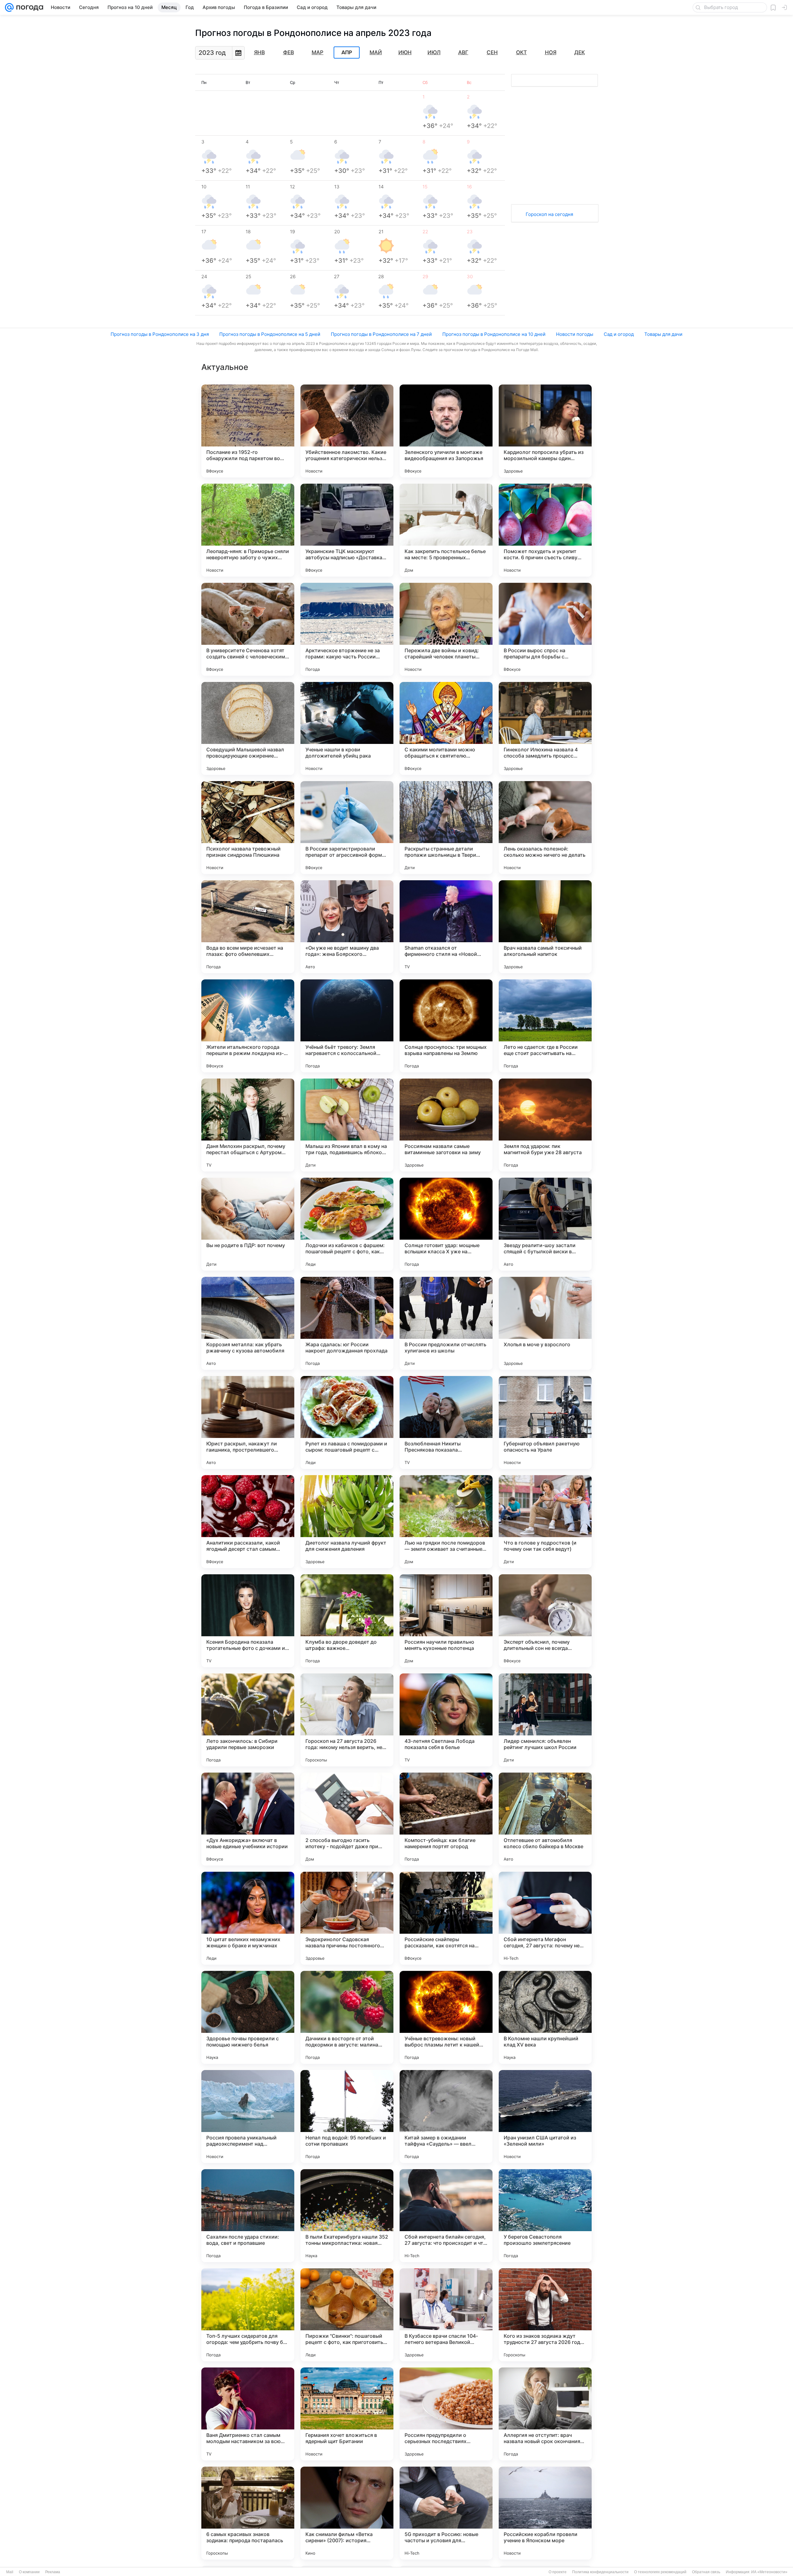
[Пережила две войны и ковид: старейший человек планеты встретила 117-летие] (446, 629)
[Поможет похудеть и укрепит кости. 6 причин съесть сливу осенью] (545, 530)
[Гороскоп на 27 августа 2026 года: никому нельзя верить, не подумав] (347, 1720)
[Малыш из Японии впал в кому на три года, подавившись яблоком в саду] (347, 1125)
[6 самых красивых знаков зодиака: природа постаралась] (248, 2513)
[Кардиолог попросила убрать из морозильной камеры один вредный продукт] (545, 431)
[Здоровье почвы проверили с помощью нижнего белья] (248, 2017)
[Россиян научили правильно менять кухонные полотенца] (446, 1621)
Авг (463, 52)
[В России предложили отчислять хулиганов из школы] (446, 1323)
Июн (405, 52)
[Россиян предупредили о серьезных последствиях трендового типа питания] (446, 2414)
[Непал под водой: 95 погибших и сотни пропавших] (347, 2117)
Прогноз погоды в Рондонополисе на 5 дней (270, 334)
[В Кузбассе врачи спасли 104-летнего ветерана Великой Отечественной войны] (446, 2315)
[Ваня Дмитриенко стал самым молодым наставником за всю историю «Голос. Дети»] (248, 2414)
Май (376, 52)
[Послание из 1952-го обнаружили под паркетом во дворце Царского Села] (248, 431)
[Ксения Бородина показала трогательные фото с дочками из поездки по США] (248, 1621)
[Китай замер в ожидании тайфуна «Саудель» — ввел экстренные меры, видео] (446, 2117)
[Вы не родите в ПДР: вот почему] (248, 1224)
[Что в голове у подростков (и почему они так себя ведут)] (545, 1522)
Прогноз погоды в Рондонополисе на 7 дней (381, 334)
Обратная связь (706, 2572)
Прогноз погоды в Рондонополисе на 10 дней (494, 334)
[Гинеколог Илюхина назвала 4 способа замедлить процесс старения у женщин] (545, 728)
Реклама (53, 2572)
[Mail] (9, 7)
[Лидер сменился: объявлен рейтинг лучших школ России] (545, 1720)
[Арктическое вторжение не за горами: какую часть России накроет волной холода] (347, 629)
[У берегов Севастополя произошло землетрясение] (545, 2216)
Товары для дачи (663, 334)
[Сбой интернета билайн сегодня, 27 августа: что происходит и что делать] (446, 2216)
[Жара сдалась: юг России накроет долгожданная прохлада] (347, 1323)
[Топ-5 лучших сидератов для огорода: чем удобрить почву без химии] (248, 2315)
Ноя (551, 52)
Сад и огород (619, 334)
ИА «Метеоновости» (769, 2572)
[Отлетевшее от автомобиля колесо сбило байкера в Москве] (545, 1819)
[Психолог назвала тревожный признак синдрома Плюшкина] (248, 828)
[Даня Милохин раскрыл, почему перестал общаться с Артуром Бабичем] (248, 1125)
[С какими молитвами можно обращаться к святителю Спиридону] (446, 728)
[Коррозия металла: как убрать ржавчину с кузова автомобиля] (248, 1323)
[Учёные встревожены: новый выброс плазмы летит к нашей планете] (446, 2017)
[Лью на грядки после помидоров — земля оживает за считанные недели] (446, 1522)
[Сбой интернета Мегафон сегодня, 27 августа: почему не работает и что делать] (545, 1918)
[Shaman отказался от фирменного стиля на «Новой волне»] (446, 927)
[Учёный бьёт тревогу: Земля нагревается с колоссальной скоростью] (347, 1026)
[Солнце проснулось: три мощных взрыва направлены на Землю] (446, 1026)
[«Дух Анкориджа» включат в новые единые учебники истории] (248, 1819)
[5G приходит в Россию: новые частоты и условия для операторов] (446, 2513)
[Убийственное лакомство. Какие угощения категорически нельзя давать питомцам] (347, 431)
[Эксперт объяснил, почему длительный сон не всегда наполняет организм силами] (545, 1621)
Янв (259, 52)
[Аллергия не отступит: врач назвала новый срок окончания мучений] (545, 2414)
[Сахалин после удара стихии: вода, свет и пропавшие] (248, 2216)
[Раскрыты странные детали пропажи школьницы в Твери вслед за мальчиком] (446, 828)
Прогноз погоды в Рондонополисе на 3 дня (160, 334)
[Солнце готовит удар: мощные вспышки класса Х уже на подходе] (446, 1224)
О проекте (558, 2572)
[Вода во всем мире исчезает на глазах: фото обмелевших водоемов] (248, 927)
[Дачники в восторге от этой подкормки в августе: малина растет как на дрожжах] (347, 2017)
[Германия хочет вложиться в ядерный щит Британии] (347, 2414)
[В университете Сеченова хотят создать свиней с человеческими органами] (248, 629)
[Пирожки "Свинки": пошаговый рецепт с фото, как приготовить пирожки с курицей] (347, 2315)
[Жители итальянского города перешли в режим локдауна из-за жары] (248, 1026)
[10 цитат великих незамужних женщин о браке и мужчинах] (248, 1918)
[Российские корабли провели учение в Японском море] (545, 2513)
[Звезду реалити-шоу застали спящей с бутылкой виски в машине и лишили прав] (545, 1224)
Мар (318, 52)
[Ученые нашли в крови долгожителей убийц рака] (347, 728)
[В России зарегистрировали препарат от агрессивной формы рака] (347, 828)
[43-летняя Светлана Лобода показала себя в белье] (446, 1720)
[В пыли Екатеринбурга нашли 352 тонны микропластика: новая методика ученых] (347, 2216)
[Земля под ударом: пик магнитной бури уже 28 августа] (545, 1125)
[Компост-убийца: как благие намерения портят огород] (446, 1819)
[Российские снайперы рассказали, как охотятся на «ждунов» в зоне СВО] (446, 1918)
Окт (521, 52)
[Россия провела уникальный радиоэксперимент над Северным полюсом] (248, 2117)
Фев (289, 52)
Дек (580, 52)
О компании (29, 2572)
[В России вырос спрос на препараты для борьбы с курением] (545, 629)
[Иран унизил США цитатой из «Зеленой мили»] (545, 2117)
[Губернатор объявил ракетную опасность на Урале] (545, 1422)
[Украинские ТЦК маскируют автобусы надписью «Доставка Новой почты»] (347, 530)
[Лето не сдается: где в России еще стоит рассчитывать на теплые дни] (545, 1026)
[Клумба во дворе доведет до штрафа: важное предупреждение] (347, 1621)
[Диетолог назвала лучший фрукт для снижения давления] (347, 1522)
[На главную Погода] (28, 7)
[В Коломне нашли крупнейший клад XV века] (545, 2017)
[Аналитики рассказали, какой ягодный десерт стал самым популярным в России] (248, 1522)
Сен (492, 52)
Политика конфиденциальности (600, 2572)
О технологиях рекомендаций (660, 2572)
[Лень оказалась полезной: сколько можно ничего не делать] (545, 828)
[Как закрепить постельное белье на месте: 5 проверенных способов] (446, 530)
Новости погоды (575, 334)
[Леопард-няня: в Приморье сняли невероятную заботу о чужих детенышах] (248, 530)
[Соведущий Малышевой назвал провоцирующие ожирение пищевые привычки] (248, 728)
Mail (10, 2572)
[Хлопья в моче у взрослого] (545, 1323)
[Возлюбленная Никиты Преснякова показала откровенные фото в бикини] (446, 1422)
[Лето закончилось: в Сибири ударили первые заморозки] (248, 1720)
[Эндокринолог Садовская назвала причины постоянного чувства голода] (347, 1918)
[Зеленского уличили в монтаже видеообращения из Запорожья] (446, 431)
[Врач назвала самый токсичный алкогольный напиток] (545, 927)
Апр (347, 53)
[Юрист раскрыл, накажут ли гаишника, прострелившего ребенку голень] (248, 1422)
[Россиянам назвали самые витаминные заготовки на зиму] (446, 1125)
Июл (434, 52)
